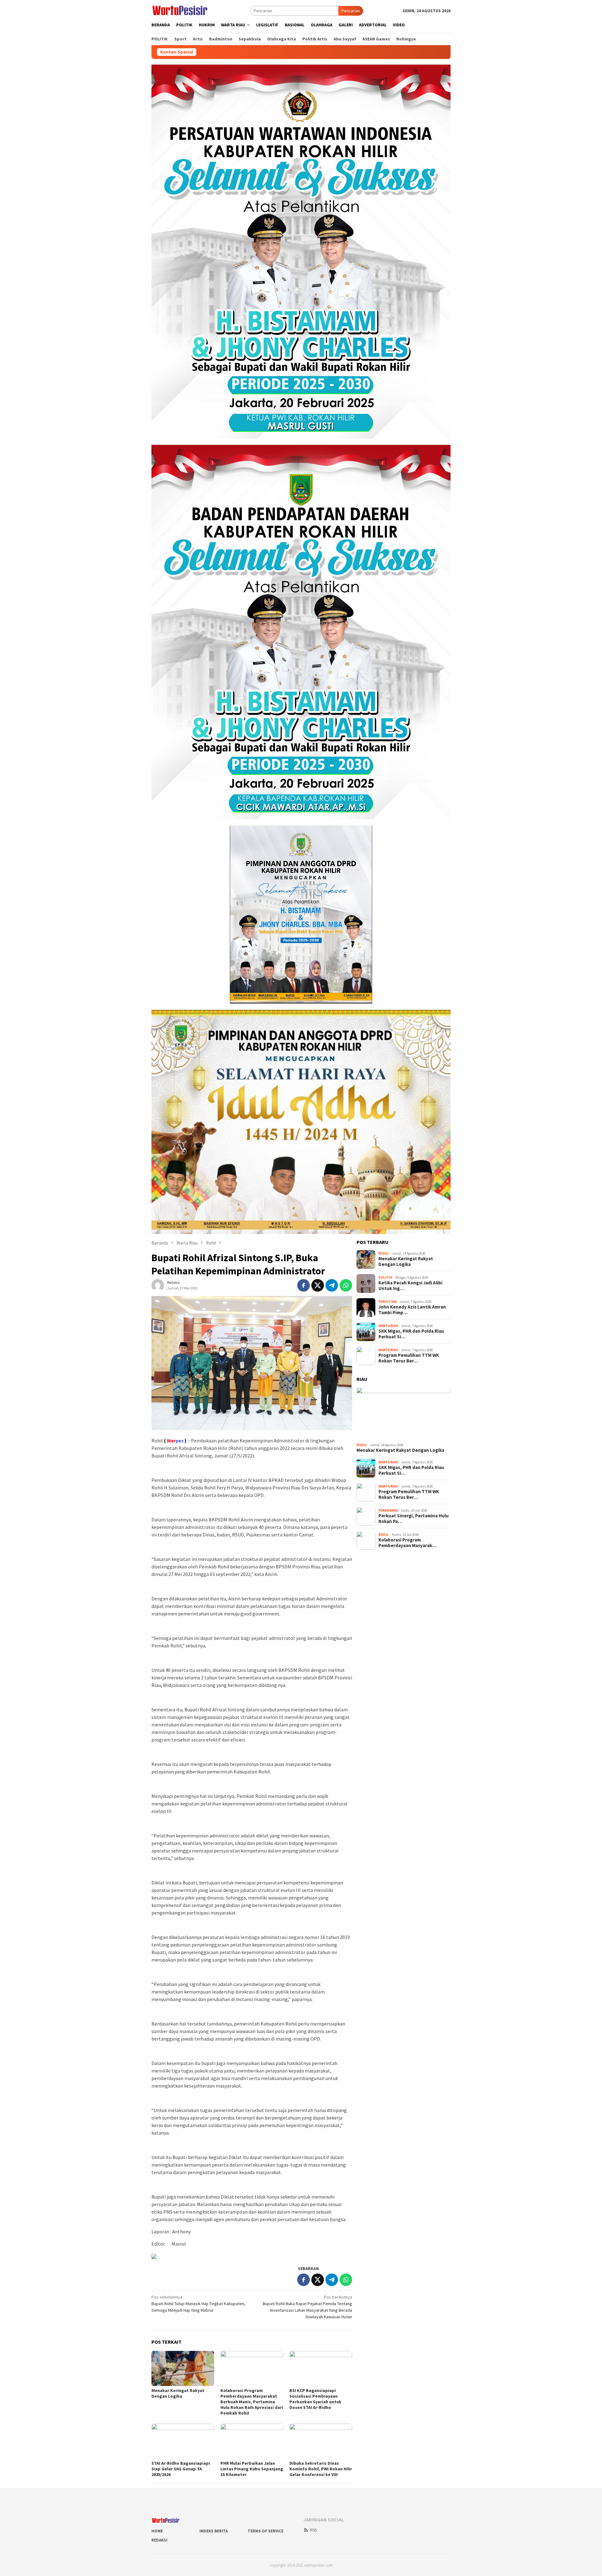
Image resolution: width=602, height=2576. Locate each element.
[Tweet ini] (318, 1285)
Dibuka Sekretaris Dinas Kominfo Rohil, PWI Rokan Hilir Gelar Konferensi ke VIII (321, 2469)
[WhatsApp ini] (346, 1285)
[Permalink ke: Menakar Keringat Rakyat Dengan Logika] (183, 2368)
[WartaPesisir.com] (180, 10)
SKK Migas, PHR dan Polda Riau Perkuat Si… (411, 1334)
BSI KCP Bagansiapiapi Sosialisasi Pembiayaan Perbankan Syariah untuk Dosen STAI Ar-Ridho (315, 2399)
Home (157, 2531)
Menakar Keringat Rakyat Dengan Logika (178, 2393)
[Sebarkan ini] (304, 1285)
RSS (314, 2530)
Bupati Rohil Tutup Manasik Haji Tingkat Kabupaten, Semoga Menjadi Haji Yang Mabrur (198, 2304)
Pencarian (351, 11)
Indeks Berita (214, 2531)
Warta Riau (388, 1326)
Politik (385, 1278)
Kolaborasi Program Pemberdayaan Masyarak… (407, 1543)
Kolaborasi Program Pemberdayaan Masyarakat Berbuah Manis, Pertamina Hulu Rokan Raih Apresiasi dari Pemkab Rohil (252, 2402)
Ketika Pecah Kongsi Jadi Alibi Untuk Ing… (410, 1286)
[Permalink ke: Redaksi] (158, 1285)
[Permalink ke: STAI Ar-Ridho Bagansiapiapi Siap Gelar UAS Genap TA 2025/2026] (183, 2441)
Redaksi (159, 2540)
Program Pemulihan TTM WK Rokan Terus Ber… (409, 1358)
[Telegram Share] (332, 1285)
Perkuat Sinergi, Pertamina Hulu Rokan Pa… (414, 1519)
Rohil (384, 1254)
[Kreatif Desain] (154, 2256)
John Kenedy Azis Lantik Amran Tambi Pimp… (412, 1310)
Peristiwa (388, 1302)
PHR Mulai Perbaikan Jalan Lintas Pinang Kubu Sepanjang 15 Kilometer (252, 2469)
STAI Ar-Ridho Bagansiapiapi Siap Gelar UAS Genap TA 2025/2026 (181, 2469)
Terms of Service (266, 2531)
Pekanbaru (388, 1511)
